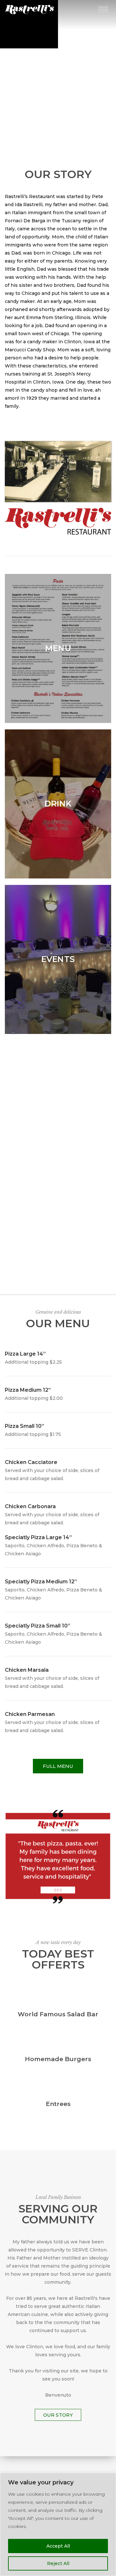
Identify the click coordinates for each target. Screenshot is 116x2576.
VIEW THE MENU (58, 80)
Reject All (58, 2563)
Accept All (58, 2546)
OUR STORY (58, 2415)
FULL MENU (58, 1766)
